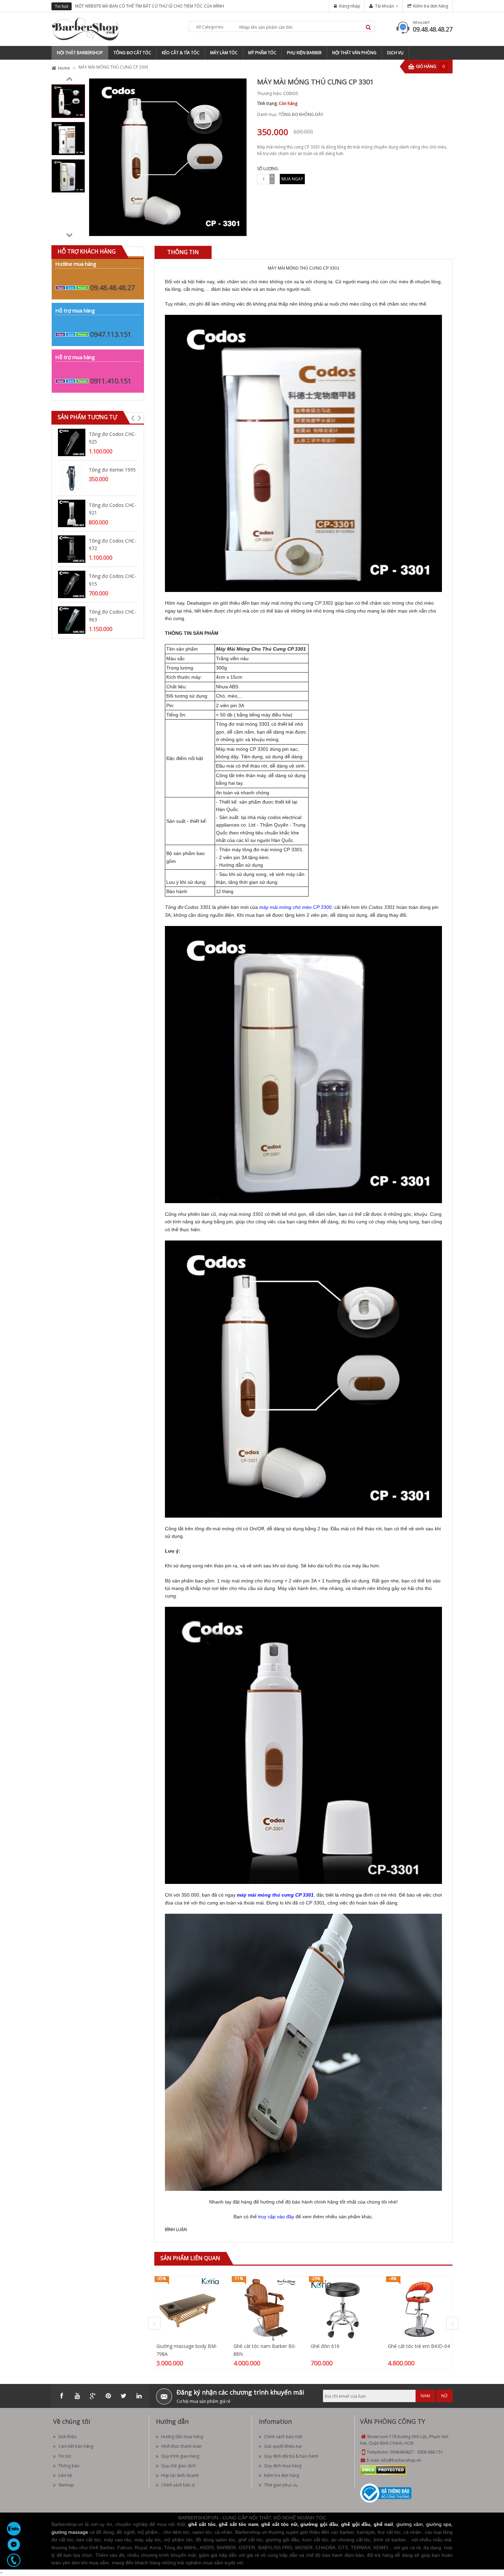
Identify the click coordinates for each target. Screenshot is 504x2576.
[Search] (368, 27)
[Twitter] (123, 2396)
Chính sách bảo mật (283, 2437)
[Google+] (93, 2396)
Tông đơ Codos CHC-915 (113, 580)
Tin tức (65, 2456)
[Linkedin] (139, 2396)
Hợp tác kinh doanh (180, 2475)
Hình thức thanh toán (181, 2446)
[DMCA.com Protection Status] (383, 2470)
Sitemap (66, 2485)
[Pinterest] (108, 2396)
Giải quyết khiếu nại (283, 2446)
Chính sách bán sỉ (178, 2485)
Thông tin (183, 252)
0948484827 (402, 2452)
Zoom (239, 228)
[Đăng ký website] (386, 2493)
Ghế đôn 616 (325, 2346)
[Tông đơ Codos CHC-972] (72, 549)
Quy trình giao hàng (180, 2456)
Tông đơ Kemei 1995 (112, 470)
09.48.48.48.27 (433, 29)
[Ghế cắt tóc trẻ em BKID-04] (419, 2309)
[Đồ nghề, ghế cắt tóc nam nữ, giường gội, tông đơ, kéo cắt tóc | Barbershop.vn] (86, 29)
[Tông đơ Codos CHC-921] (72, 513)
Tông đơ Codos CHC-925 (113, 438)
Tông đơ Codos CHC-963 (113, 615)
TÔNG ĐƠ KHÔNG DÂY (301, 114)
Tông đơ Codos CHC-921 (113, 509)
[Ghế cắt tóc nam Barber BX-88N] (265, 2309)
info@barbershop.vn (401, 2460)
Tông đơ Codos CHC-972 (113, 544)
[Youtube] (77, 2396)
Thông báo (69, 2466)
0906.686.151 (430, 2452)
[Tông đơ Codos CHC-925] (72, 442)
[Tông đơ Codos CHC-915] (72, 584)
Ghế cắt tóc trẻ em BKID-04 (419, 2346)
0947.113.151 (111, 334)
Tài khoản (385, 6)
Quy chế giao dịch (178, 2466)
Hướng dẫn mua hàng (182, 2437)
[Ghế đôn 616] (342, 2309)
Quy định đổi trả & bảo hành (291, 2456)
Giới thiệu (67, 2437)
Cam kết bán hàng (76, 2446)
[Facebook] (62, 2396)
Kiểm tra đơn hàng (431, 6)
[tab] (183, 252)
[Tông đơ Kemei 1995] (72, 478)
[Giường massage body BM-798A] (188, 2309)
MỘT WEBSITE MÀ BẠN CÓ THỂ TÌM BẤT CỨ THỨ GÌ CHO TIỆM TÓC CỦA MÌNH (149, 6)
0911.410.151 (111, 381)
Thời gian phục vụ (281, 2485)
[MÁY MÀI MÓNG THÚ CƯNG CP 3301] (68, 101)
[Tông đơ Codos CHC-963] (72, 620)
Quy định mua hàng (283, 2466)
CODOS (291, 93)
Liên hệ (65, 2475)
